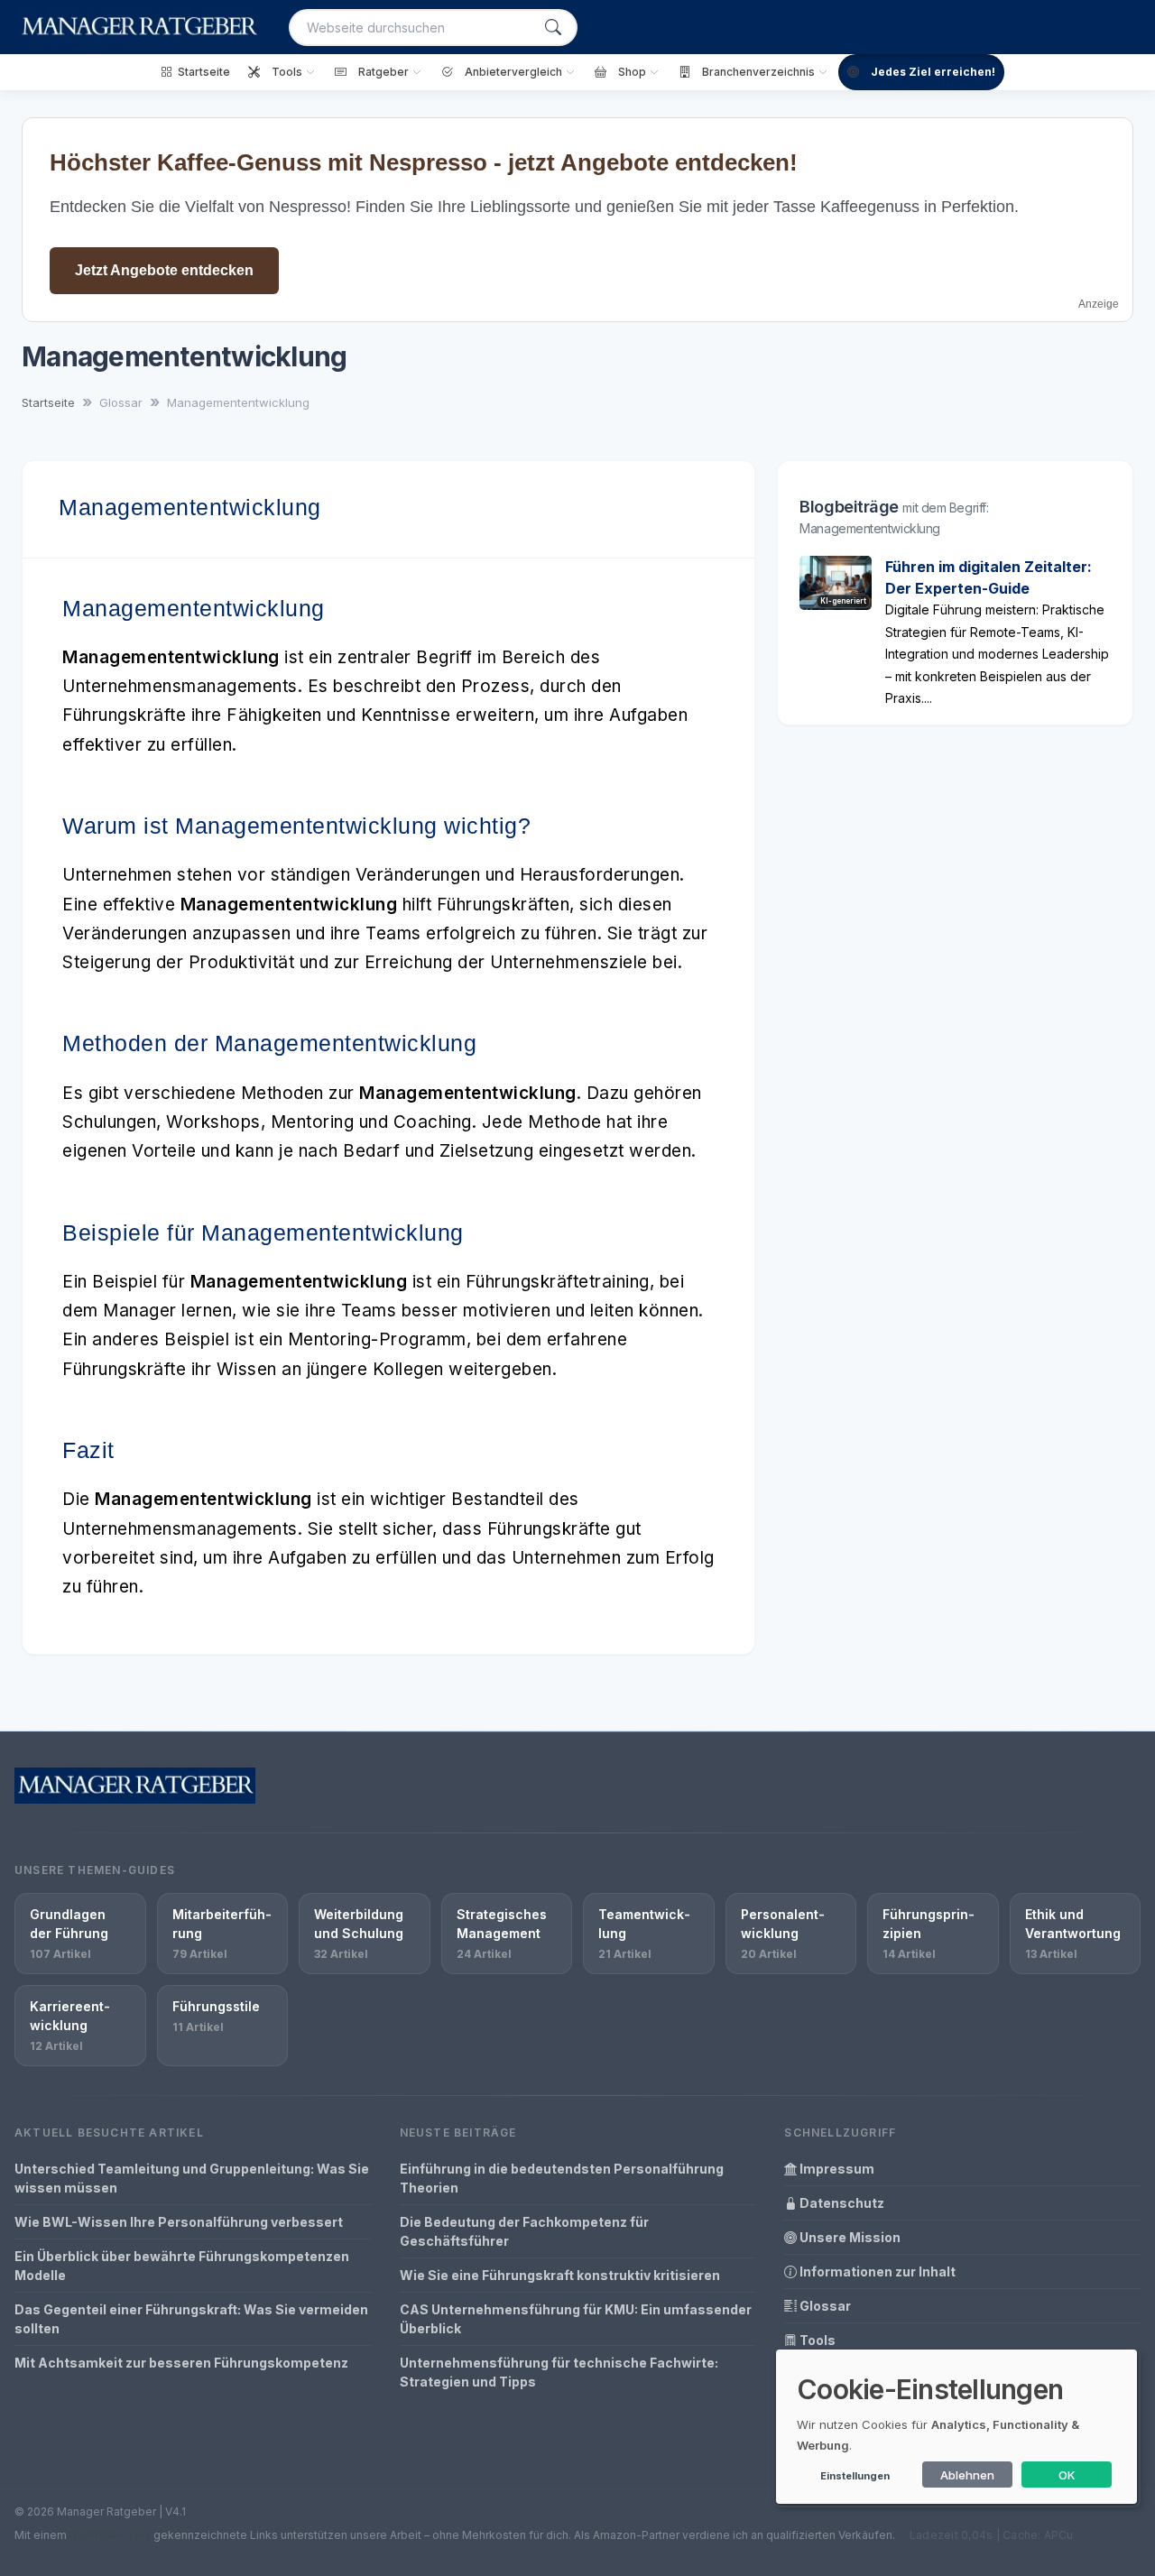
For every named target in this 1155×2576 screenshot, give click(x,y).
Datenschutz (841, 2203)
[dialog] (956, 2427)
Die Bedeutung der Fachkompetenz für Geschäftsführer (524, 2231)
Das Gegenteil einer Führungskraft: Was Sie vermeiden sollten (191, 2319)
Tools (816, 2340)
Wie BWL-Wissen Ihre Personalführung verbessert (179, 2222)
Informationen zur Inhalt (876, 2271)
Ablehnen (967, 2475)
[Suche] (553, 28)
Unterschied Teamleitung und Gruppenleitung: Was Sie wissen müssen (192, 2178)
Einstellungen (855, 2476)
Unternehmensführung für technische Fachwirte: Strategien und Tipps (559, 2372)
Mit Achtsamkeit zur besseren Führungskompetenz (181, 2363)
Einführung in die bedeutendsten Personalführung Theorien (562, 2178)
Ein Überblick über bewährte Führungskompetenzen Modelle (182, 2266)
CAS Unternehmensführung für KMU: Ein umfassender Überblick (576, 2319)
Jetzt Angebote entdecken (164, 270)
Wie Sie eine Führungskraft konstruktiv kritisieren (560, 2275)
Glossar (824, 2306)
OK (1067, 2475)
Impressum (836, 2169)
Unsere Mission (849, 2237)
